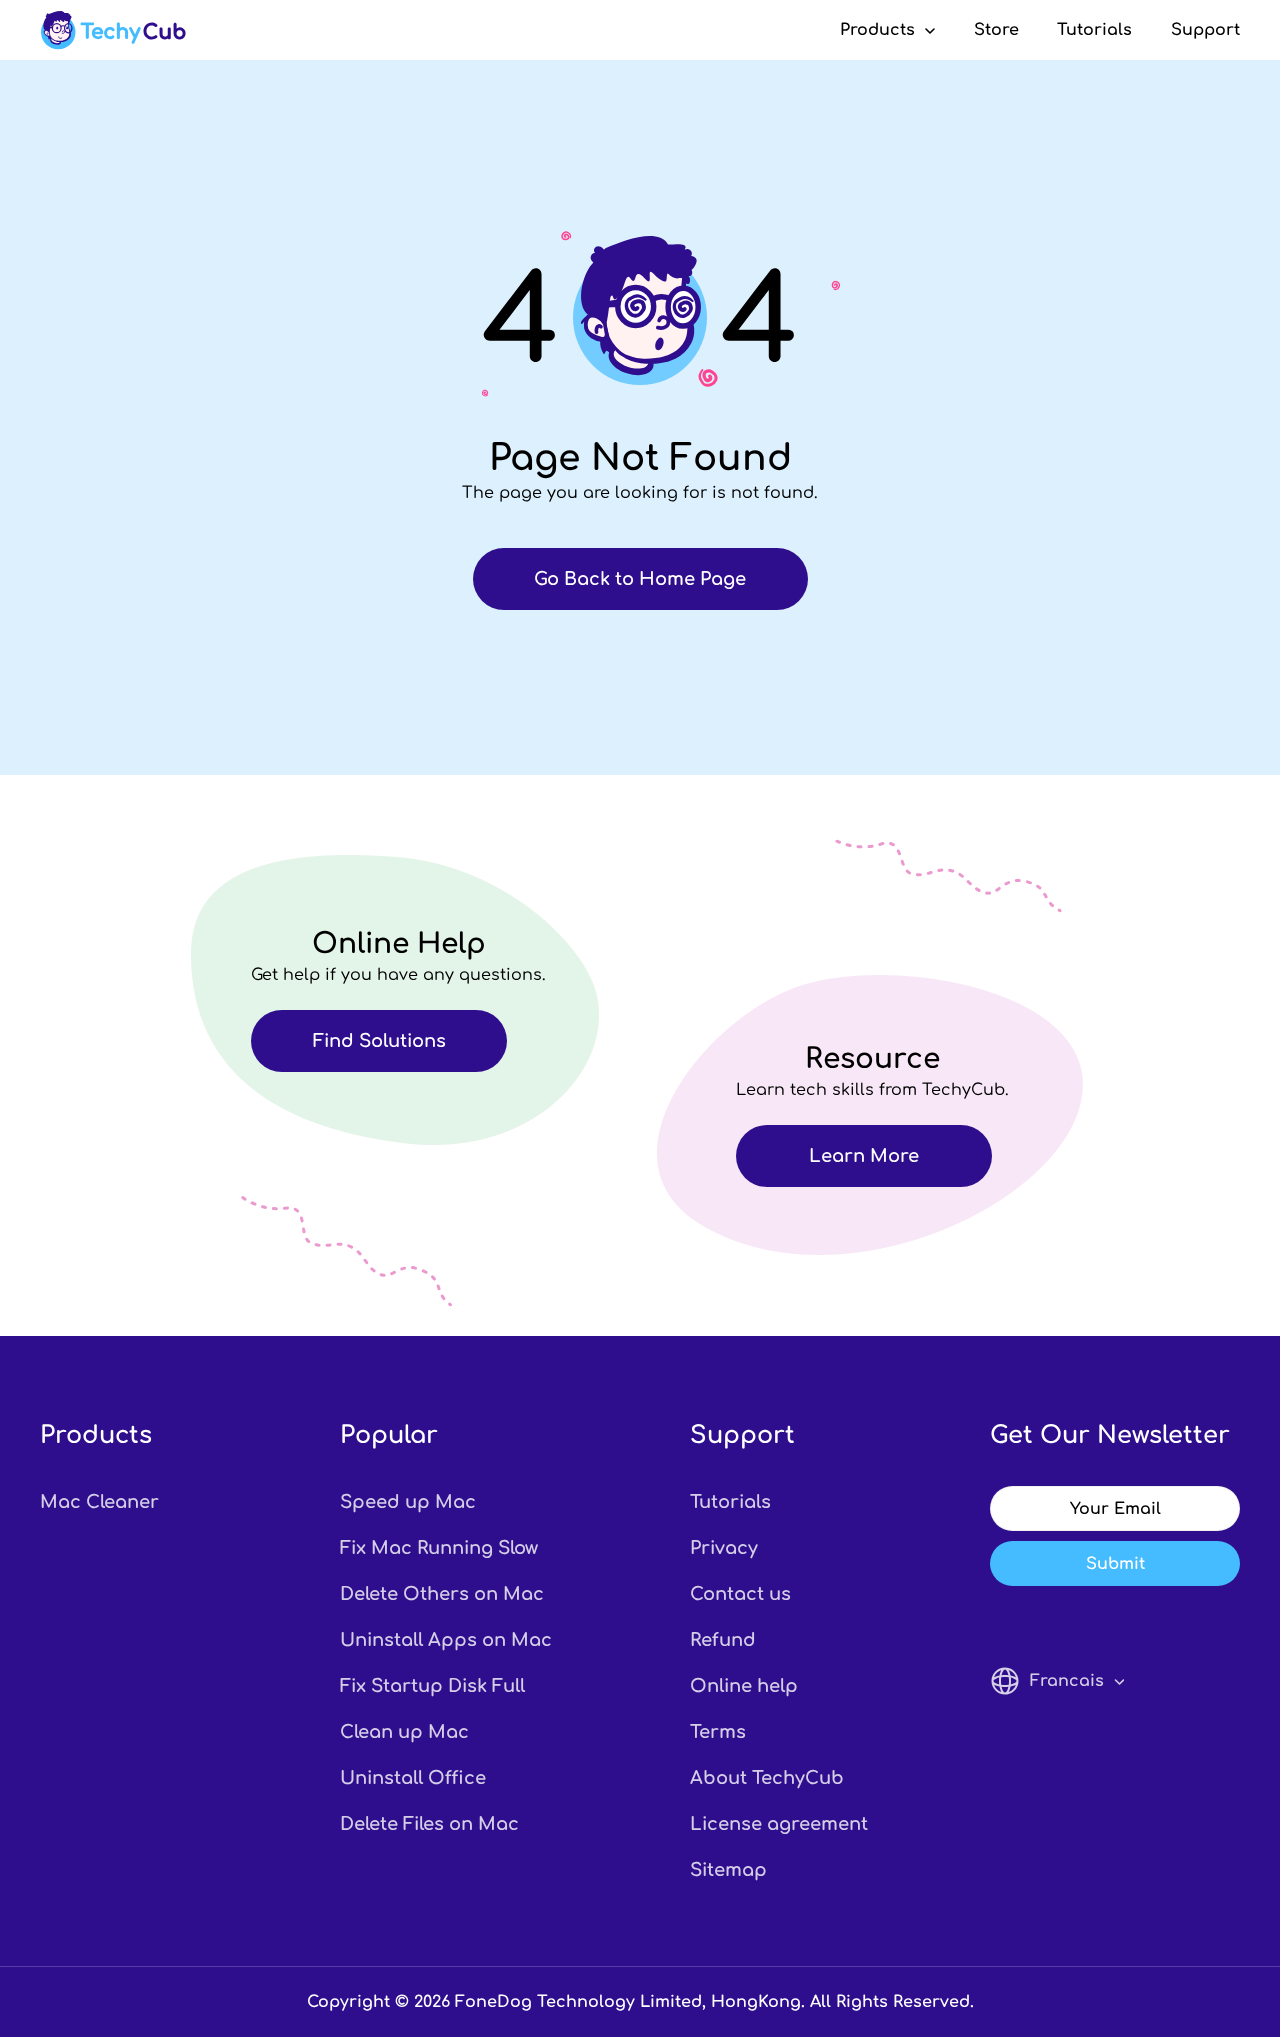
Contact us (740, 1594)
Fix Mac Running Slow (439, 1548)
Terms (718, 1732)
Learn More (864, 1156)
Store (996, 30)
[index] (113, 30)
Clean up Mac (404, 1732)
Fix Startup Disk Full (432, 1686)
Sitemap (728, 1870)
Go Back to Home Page (640, 579)
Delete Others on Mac (442, 1594)
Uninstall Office (413, 1778)
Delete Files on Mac (429, 1824)
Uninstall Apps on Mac (446, 1640)
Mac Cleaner (99, 1502)
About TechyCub (767, 1778)
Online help (744, 1686)
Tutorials (1094, 30)
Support (1205, 30)
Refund (723, 1640)
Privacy (724, 1548)
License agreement (779, 1824)
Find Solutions (379, 1041)
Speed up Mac (408, 1502)
